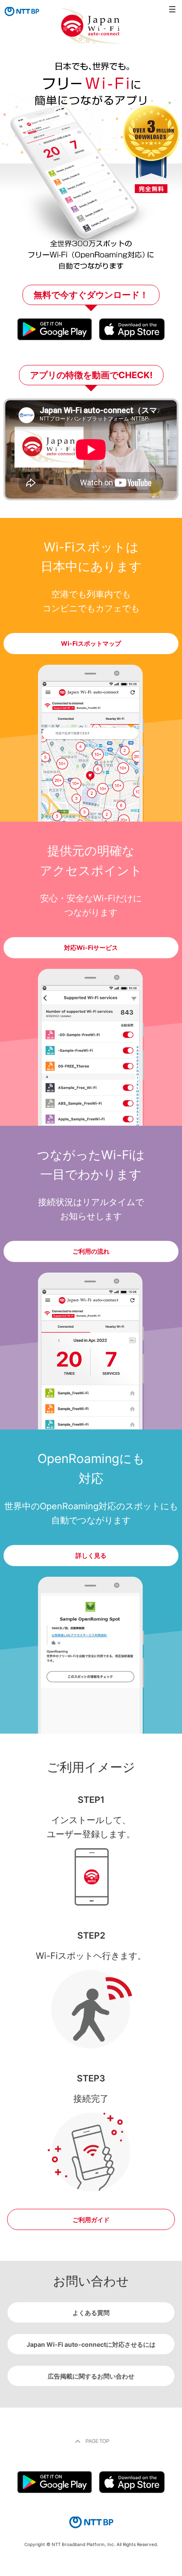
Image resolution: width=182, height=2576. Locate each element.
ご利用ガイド (91, 2220)
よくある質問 (91, 2313)
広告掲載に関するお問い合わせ (91, 2376)
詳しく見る (91, 1555)
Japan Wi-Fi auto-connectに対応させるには (91, 2344)
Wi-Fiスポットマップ (91, 643)
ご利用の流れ (91, 1251)
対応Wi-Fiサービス (91, 947)
